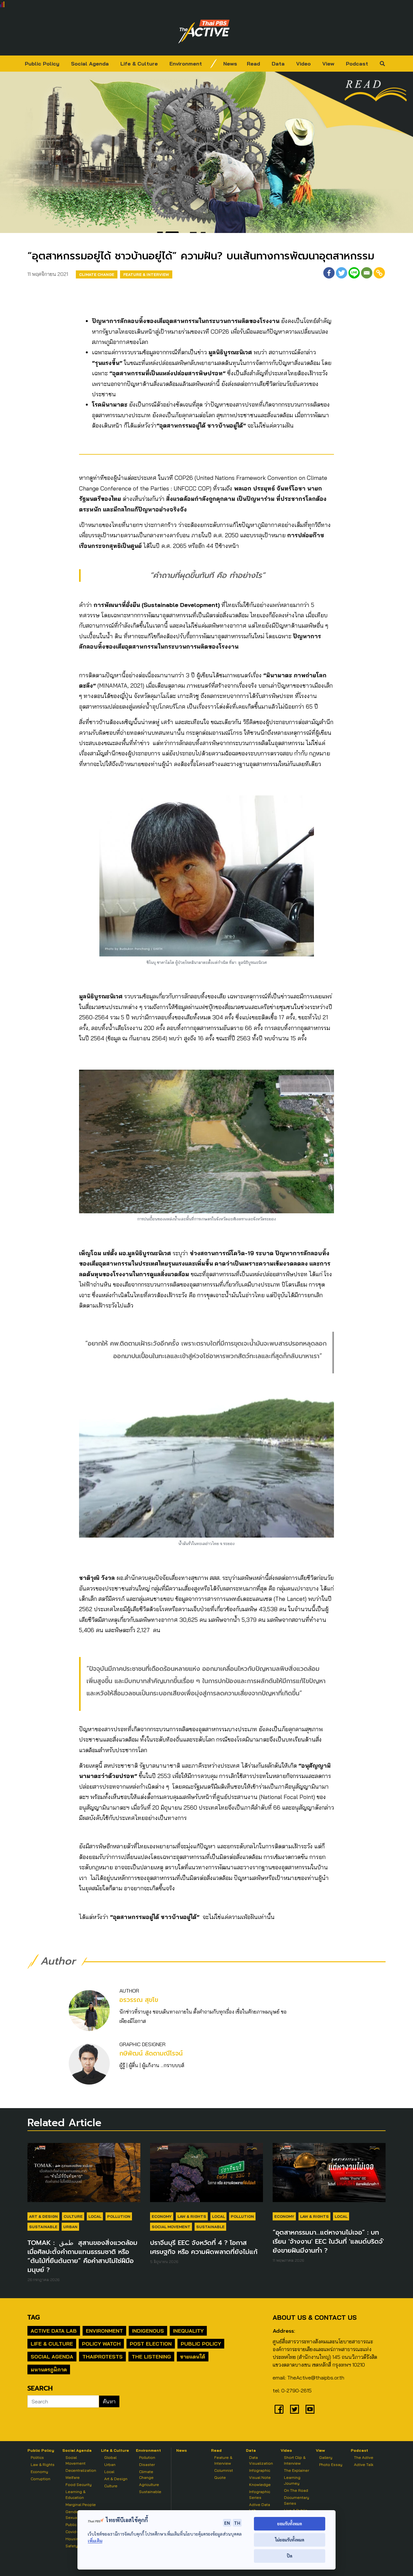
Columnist (224, 2470)
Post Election (151, 2344)
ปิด (290, 2556)
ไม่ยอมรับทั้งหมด (290, 2540)
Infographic (260, 2470)
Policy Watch (101, 2344)
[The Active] (204, 32)
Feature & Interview (146, 274)
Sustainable (43, 2227)
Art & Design (43, 2216)
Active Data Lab (54, 2331)
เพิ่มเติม (95, 2541)
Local (95, 2216)
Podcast (357, 64)
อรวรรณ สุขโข (139, 2000)
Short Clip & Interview (295, 2460)
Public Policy (42, 64)
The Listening (151, 2357)
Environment (186, 64)
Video (303, 64)
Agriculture (149, 2485)
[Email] (367, 273)
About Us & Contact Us (315, 2317)
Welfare (73, 2477)
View (328, 64)
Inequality (188, 2331)
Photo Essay (331, 2465)
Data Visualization (261, 2460)
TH (237, 2523)
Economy (162, 2216)
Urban (70, 2227)
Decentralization (81, 2470)
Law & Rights (192, 2216)
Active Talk (364, 2465)
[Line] (354, 273)
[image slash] (214, 64)
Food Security (79, 2485)
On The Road (296, 2490)
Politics (37, 2457)
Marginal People (81, 2505)
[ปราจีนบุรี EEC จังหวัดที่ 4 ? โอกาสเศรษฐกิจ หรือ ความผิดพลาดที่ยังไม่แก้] (206, 2176)
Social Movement (171, 2227)
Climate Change (97, 274)
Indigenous (148, 2331)
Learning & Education (76, 2495)
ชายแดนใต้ (193, 2357)
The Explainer (297, 2470)
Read (253, 64)
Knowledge (260, 2485)
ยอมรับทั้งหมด (290, 2524)
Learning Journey (292, 2480)
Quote (220, 2477)
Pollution (119, 2216)
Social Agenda (90, 64)
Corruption (40, 2479)
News (230, 64)
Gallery (326, 2457)
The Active (364, 2457)
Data (278, 64)
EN (227, 2523)
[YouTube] (310, 2409)
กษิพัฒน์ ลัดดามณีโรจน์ (151, 2053)
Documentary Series (297, 2500)
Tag (34, 2317)
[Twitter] (342, 273)
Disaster (147, 2465)
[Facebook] (329, 273)
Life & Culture (139, 64)
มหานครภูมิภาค (49, 2369)
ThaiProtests (102, 2357)
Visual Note (260, 2477)
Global (110, 2457)
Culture (73, 2216)
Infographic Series (260, 2495)
